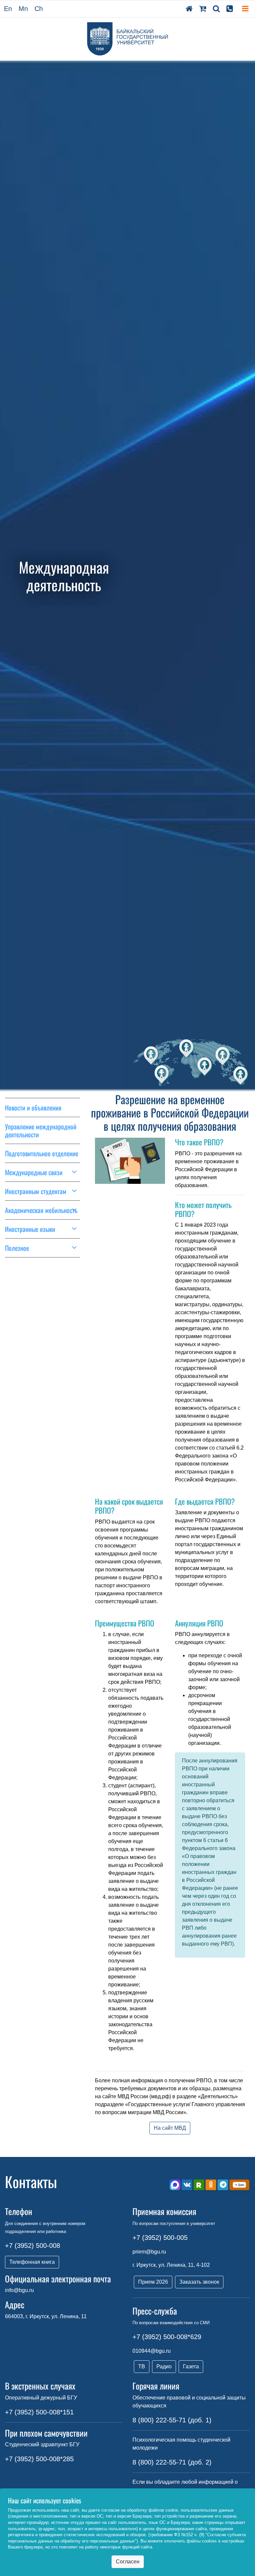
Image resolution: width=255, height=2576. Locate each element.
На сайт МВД (170, 2128)
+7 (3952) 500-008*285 (39, 2459)
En (8, 9)
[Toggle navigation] (245, 9)
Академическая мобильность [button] (41, 1210)
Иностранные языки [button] (30, 1229)
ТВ (142, 2366)
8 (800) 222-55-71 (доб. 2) (172, 2462)
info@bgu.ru (19, 2290)
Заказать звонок (199, 2282)
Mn (23, 9)
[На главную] (189, 9)
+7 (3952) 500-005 (160, 2238)
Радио (164, 2366)
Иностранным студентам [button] (36, 1191)
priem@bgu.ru (149, 2252)
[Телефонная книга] (230, 9)
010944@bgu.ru (152, 2351)
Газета (191, 2366)
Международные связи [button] (34, 1172)
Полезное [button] (17, 1248)
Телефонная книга (32, 2262)
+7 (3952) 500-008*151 (39, 2412)
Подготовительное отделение (42, 1153)
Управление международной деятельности (41, 1130)
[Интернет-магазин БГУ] (203, 9)
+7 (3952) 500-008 (33, 2246)
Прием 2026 (153, 2282)
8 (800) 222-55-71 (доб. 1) (172, 2420)
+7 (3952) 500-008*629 (167, 2337)
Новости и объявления (33, 1108)
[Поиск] (216, 9)
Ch (39, 9)
